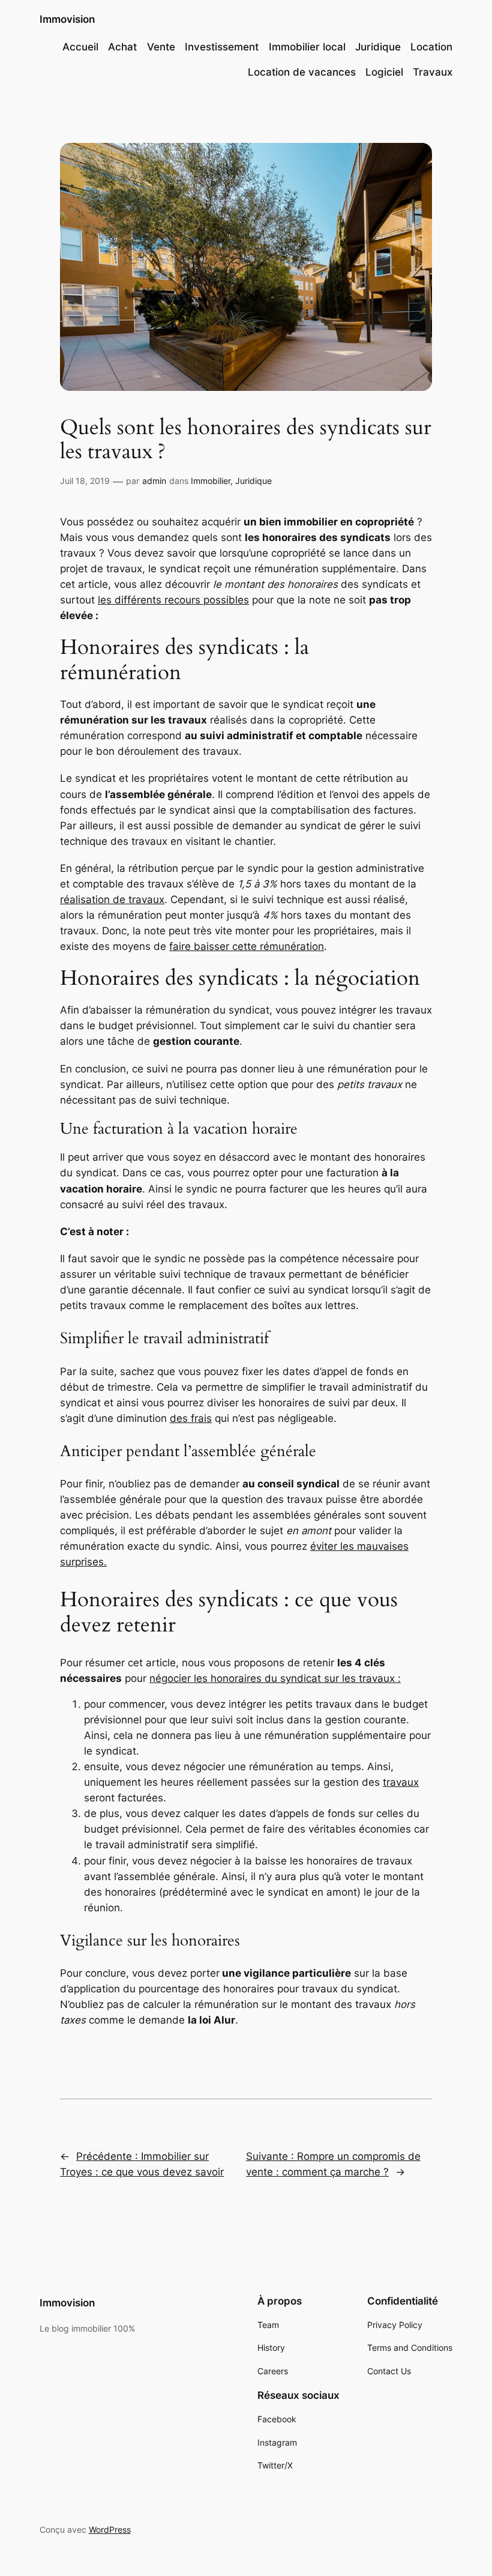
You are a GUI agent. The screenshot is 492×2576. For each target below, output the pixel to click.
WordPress (110, 2529)
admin (154, 481)
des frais (191, 1418)
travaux (401, 1782)
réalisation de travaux (112, 899)
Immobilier (211, 481)
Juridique (253, 481)
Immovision (67, 19)
